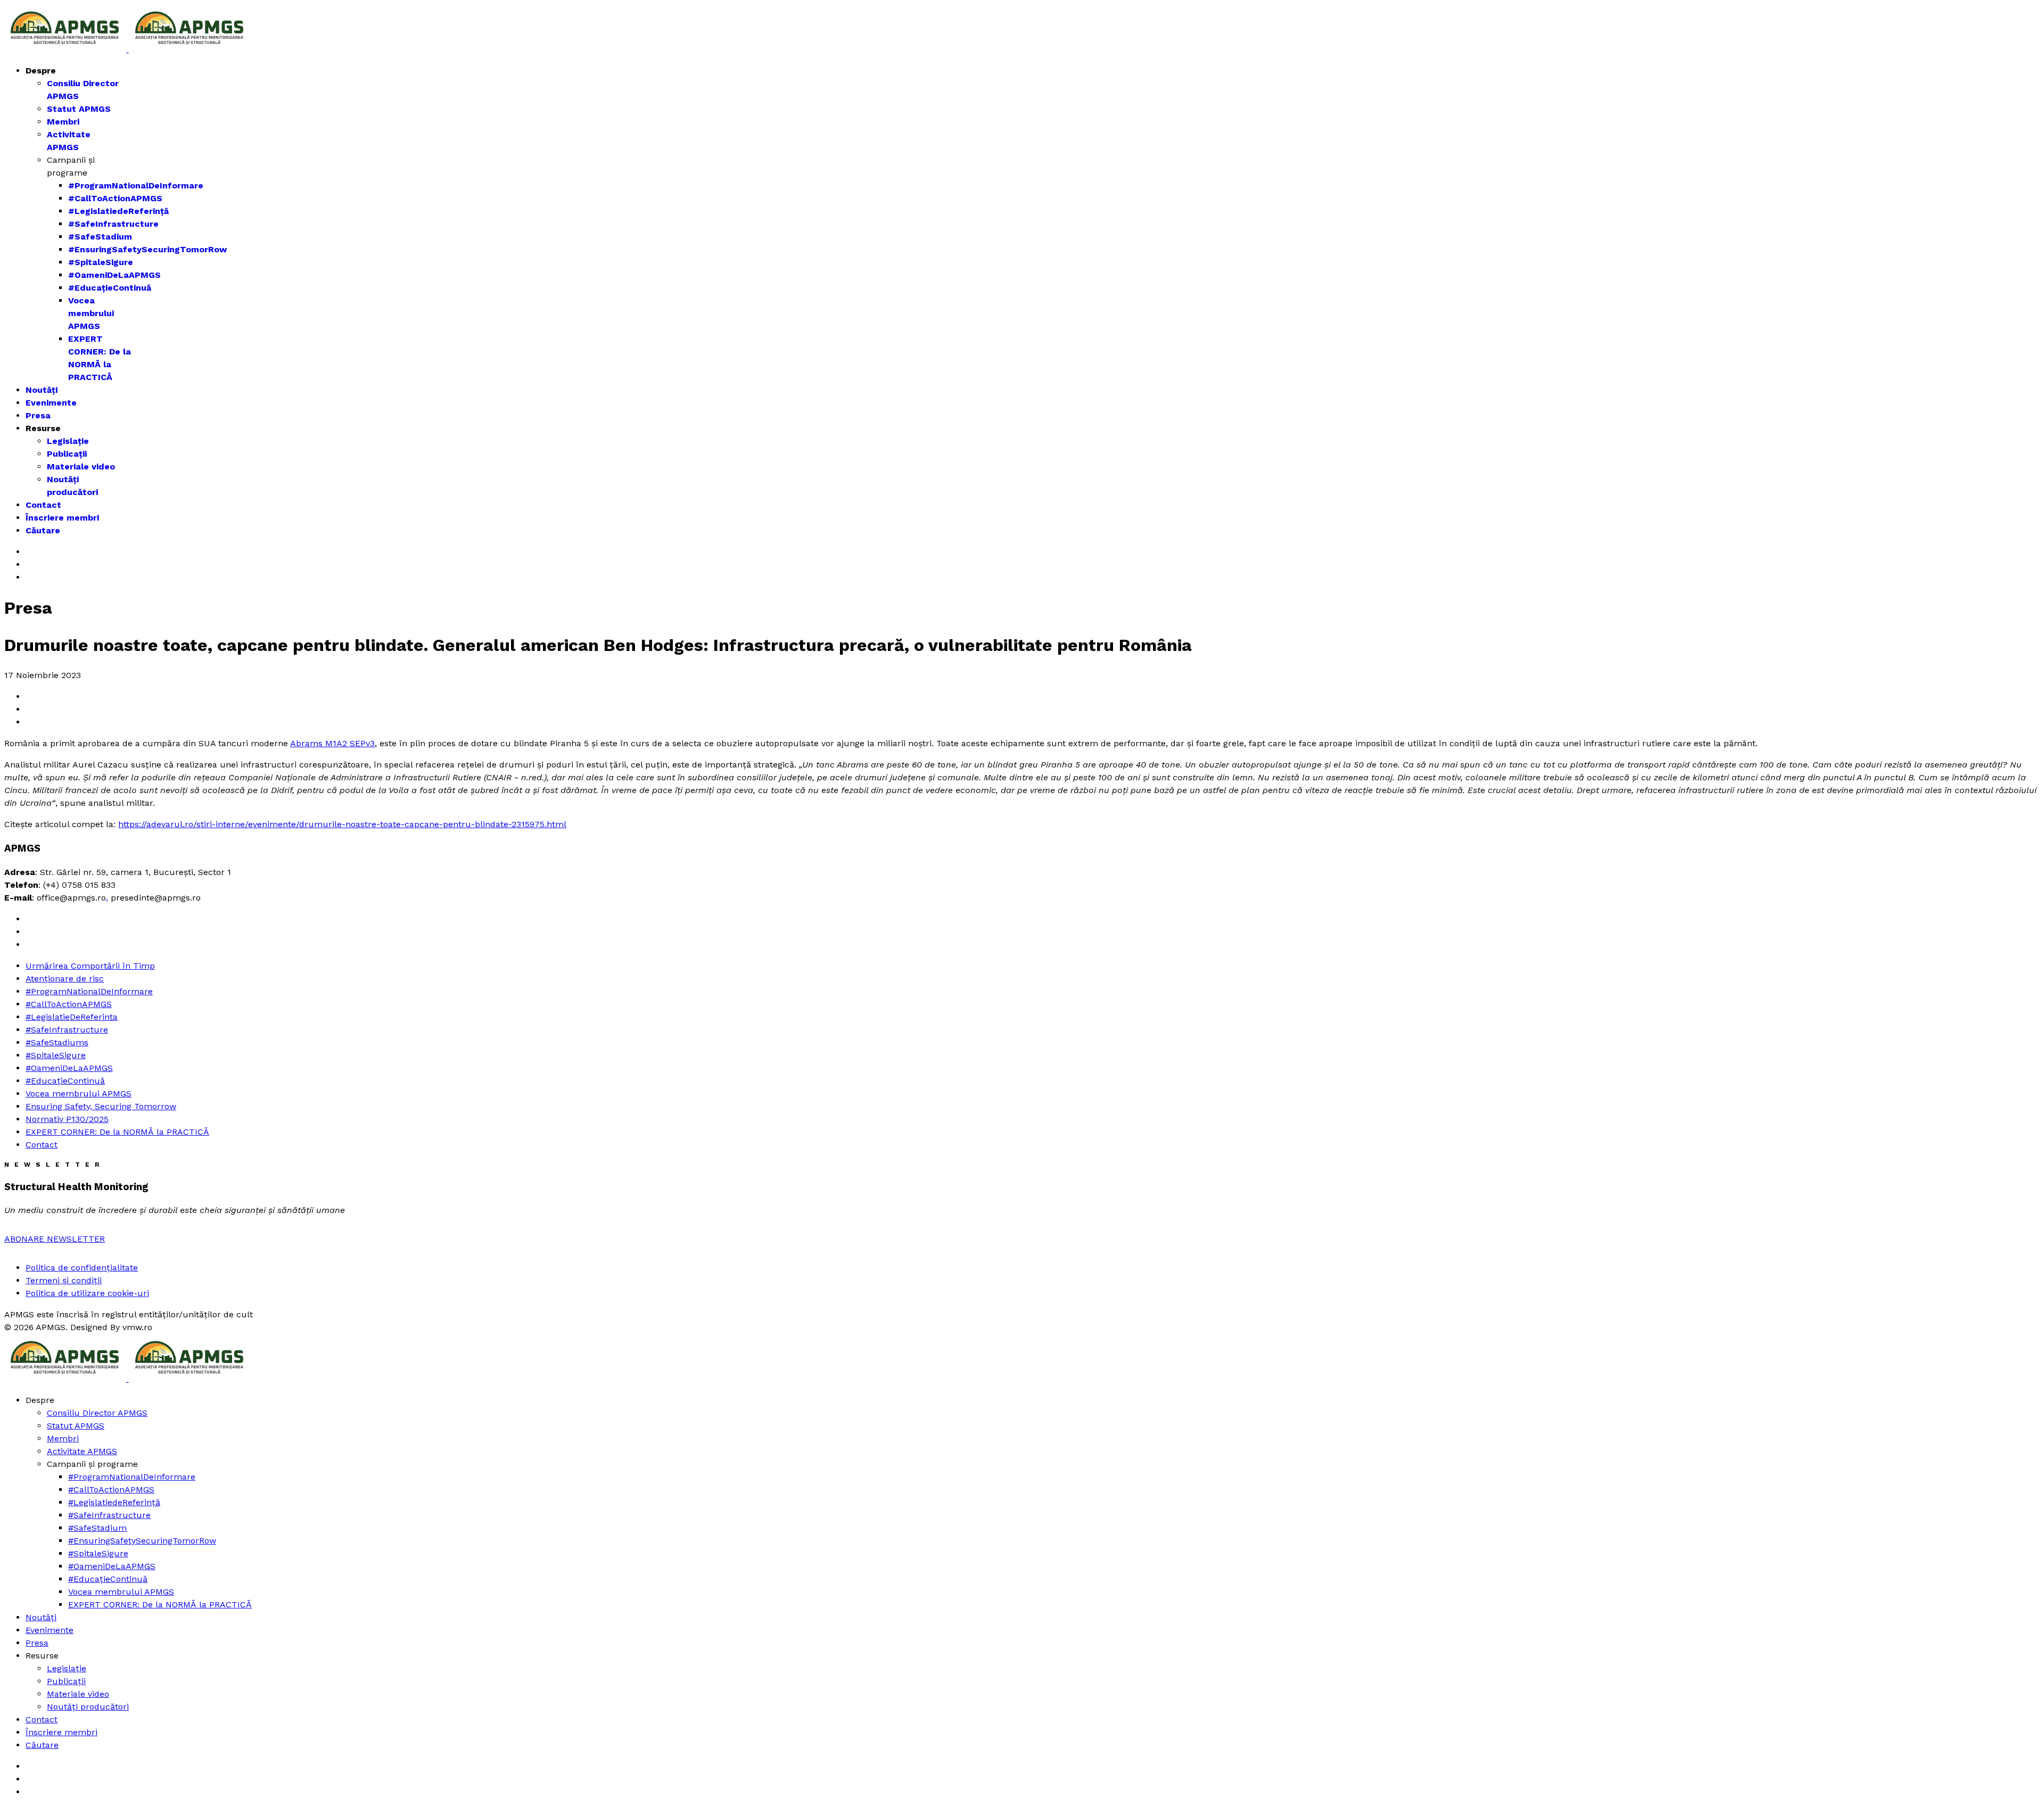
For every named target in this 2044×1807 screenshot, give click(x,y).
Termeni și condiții (64, 1280)
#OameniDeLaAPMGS (114, 275)
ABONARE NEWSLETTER (55, 1239)
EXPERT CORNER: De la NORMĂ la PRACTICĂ (117, 1132)
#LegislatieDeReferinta (72, 1017)
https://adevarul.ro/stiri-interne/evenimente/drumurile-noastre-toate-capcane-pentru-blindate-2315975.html (342, 824)
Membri (63, 122)
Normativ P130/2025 (67, 1119)
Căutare (43, 530)
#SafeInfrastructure (113, 224)
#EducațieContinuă (110, 288)
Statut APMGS (79, 109)
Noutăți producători (88, 1707)
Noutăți (42, 390)
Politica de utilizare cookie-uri (87, 1293)
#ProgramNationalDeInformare (136, 185)
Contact (43, 505)
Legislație (68, 441)
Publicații (67, 454)
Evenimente (51, 403)
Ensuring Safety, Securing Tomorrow (101, 1106)
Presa (38, 415)
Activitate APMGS (82, 1451)
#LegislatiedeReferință (118, 211)
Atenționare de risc (65, 979)
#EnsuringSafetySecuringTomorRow (147, 249)
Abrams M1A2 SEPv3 (332, 743)
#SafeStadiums (57, 1042)
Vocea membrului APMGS (91, 313)
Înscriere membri (62, 518)
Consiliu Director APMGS (97, 1413)
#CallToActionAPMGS (115, 198)
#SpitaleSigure (101, 262)
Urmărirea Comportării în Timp (90, 966)
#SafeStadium (100, 237)
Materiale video (81, 467)
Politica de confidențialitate (82, 1268)
